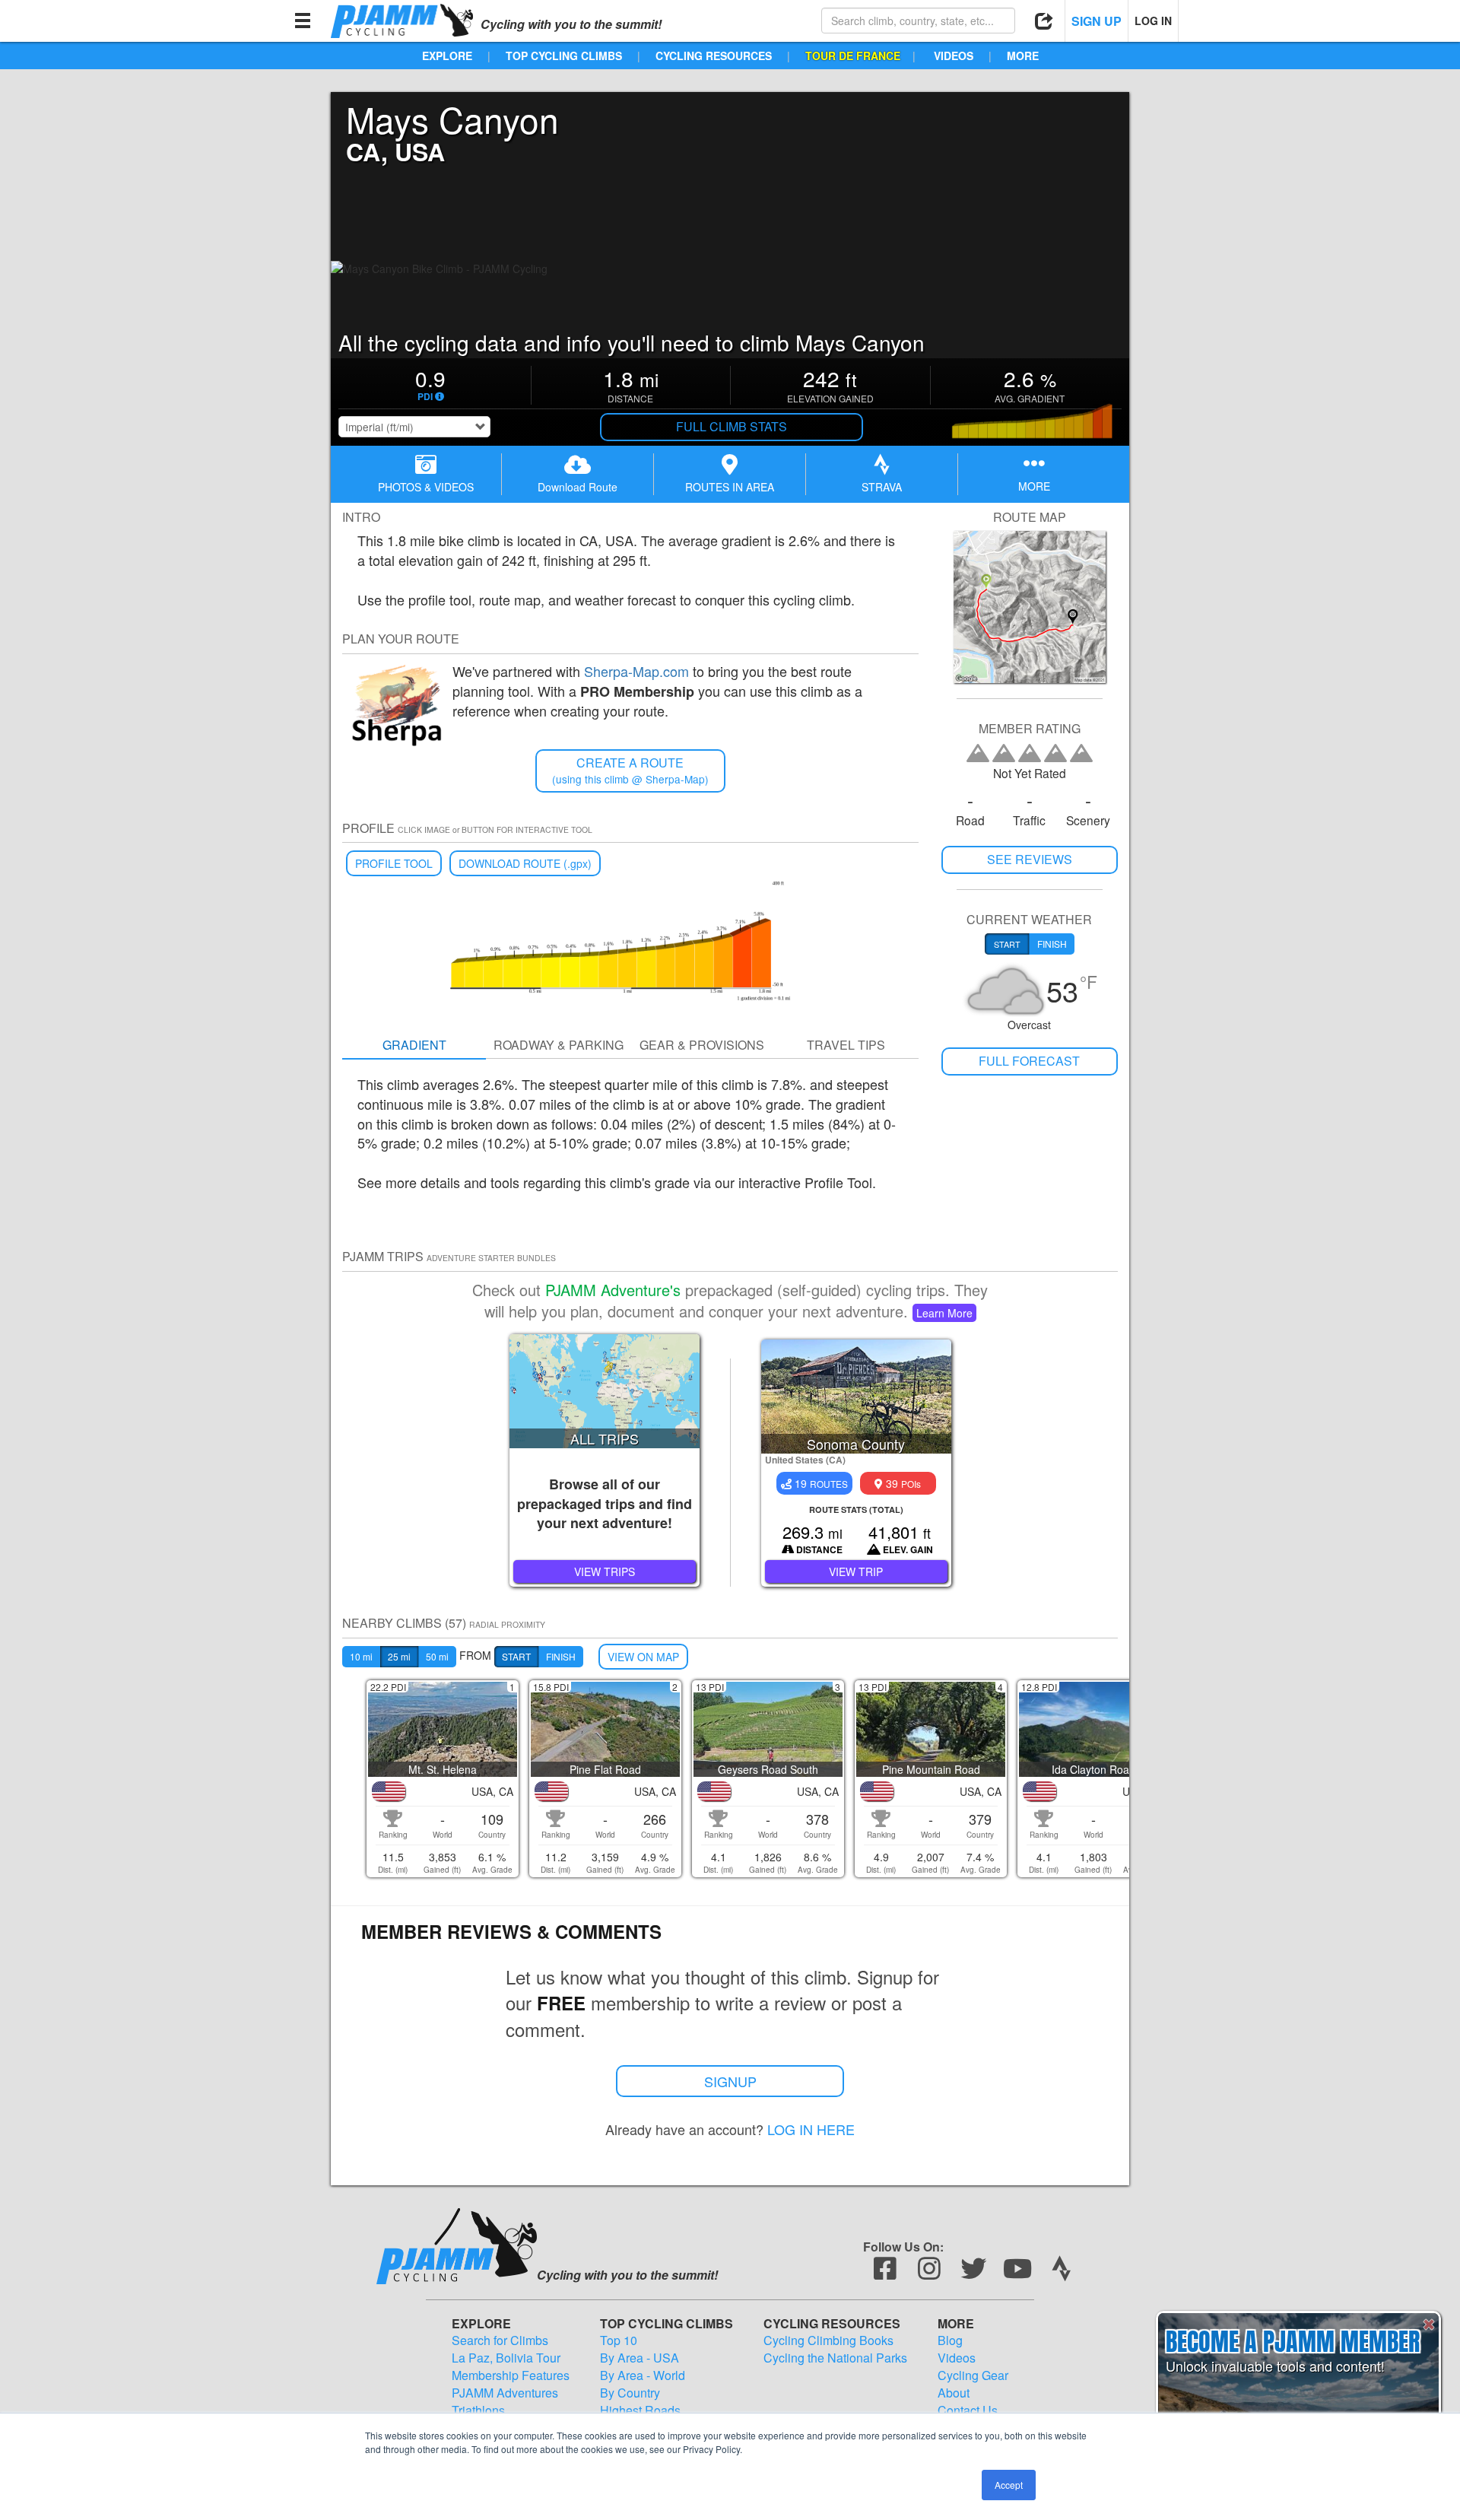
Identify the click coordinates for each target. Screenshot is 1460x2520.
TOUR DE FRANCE (853, 56)
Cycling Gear (973, 2375)
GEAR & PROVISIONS (702, 1045)
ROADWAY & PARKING (559, 1045)
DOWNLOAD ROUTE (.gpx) (525, 863)
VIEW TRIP (856, 1571)
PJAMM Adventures (505, 2393)
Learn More (944, 1313)
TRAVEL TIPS (846, 1045)
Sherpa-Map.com (636, 671)
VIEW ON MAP (643, 1657)
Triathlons (478, 2410)
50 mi (437, 1656)
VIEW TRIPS (605, 1571)
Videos (957, 2358)
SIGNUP (730, 2081)
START (516, 1656)
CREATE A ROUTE (630, 770)
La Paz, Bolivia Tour (506, 2358)
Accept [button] (1009, 2485)
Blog (950, 2340)
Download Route (578, 487)
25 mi (399, 1656)
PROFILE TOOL (394, 863)
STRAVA (882, 487)
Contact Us (968, 2410)
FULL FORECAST (1029, 1061)
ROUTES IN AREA (730, 487)
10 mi (361, 1656)
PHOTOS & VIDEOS (426, 487)
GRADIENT (414, 1045)
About (954, 2393)
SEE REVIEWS (1030, 859)
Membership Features (511, 2375)
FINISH (561, 1656)
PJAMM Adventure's (613, 1290)
